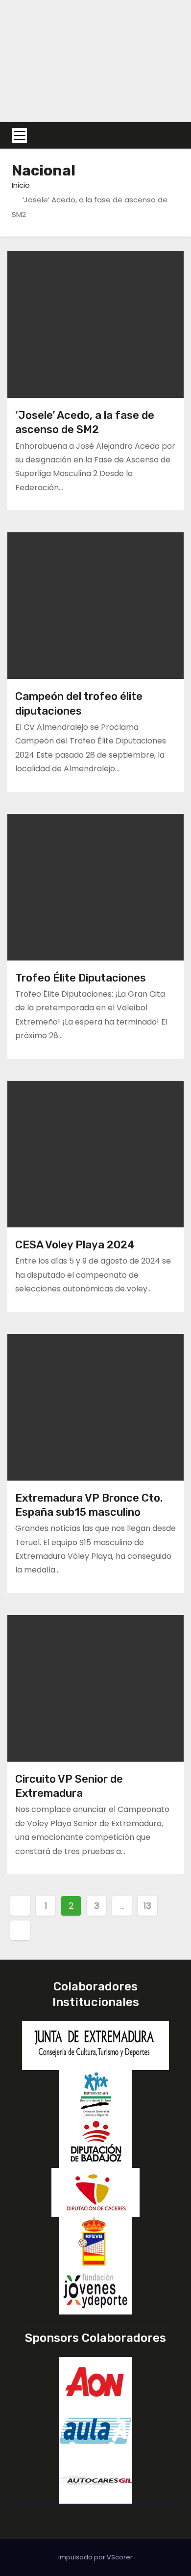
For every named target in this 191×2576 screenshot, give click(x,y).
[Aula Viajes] (95, 2430)
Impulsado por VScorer (95, 2557)
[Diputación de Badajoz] (95, 2143)
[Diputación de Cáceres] (95, 2192)
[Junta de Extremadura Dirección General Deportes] (95, 2094)
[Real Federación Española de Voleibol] (95, 2240)
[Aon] (95, 2381)
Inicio (21, 185)
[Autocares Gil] (95, 2478)
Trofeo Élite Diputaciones (81, 978)
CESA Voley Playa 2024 (75, 1245)
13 (147, 1906)
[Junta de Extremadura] (95, 2045)
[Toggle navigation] (20, 135)
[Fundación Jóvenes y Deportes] (95, 2289)
